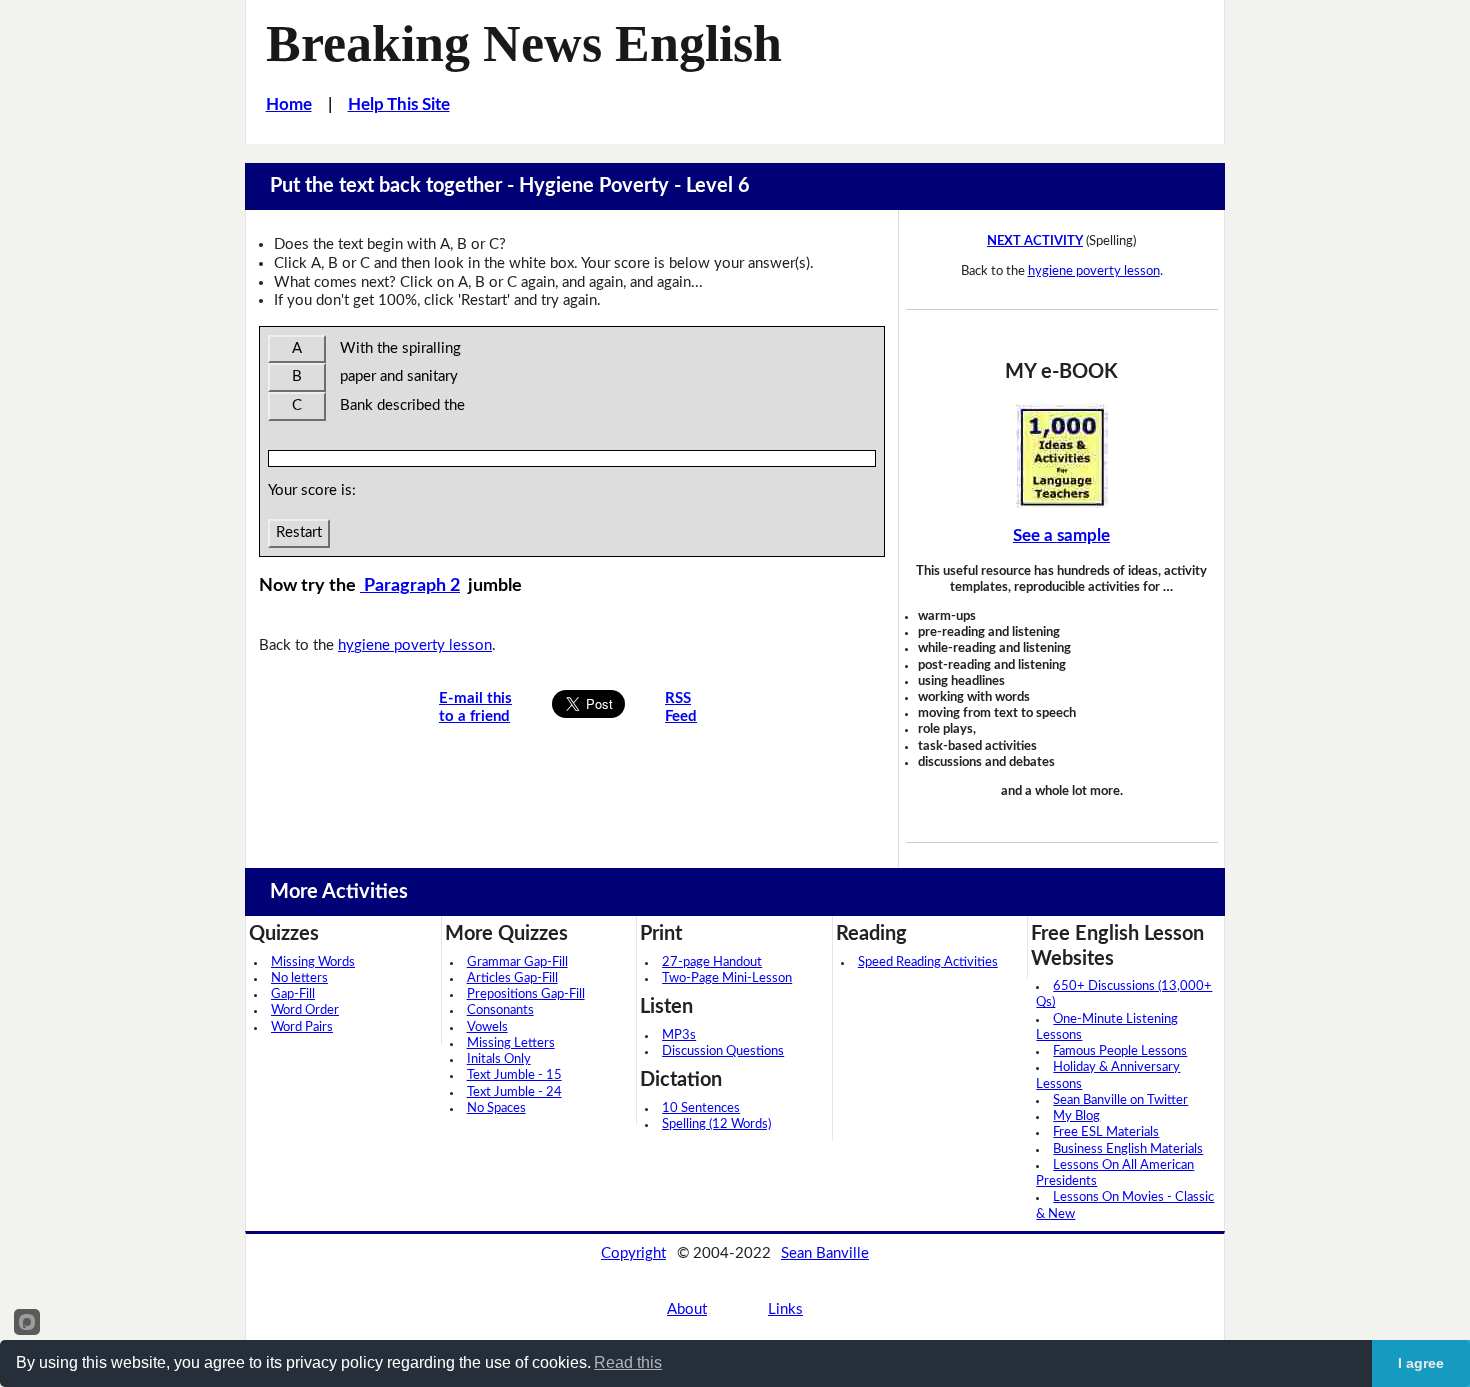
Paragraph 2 (410, 585)
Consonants (500, 1010)
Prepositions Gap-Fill (526, 994)
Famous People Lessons (1120, 1051)
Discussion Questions (723, 1051)
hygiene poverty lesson (415, 645)
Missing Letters (511, 1043)
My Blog (1076, 1116)
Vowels (487, 1027)
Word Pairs (302, 1027)
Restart (299, 532)
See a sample (1061, 535)
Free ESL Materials (1106, 1132)
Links (785, 1309)
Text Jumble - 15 (514, 1075)
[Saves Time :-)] (1062, 456)
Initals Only (499, 1059)
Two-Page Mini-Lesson (727, 978)
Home (289, 104)
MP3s (679, 1035)
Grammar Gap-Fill (517, 962)
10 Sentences (701, 1108)
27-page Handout (712, 962)
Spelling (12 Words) (716, 1124)
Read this (628, 1362)
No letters (299, 978)
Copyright (633, 1253)
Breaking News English (524, 43)
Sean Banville (825, 1253)
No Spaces (496, 1108)
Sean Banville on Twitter (1120, 1100)
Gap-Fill (293, 994)
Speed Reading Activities (928, 962)
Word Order (305, 1010)
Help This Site (399, 104)
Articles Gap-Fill (512, 978)
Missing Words (313, 962)
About (687, 1309)
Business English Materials (1128, 1149)
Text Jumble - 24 (514, 1092)
